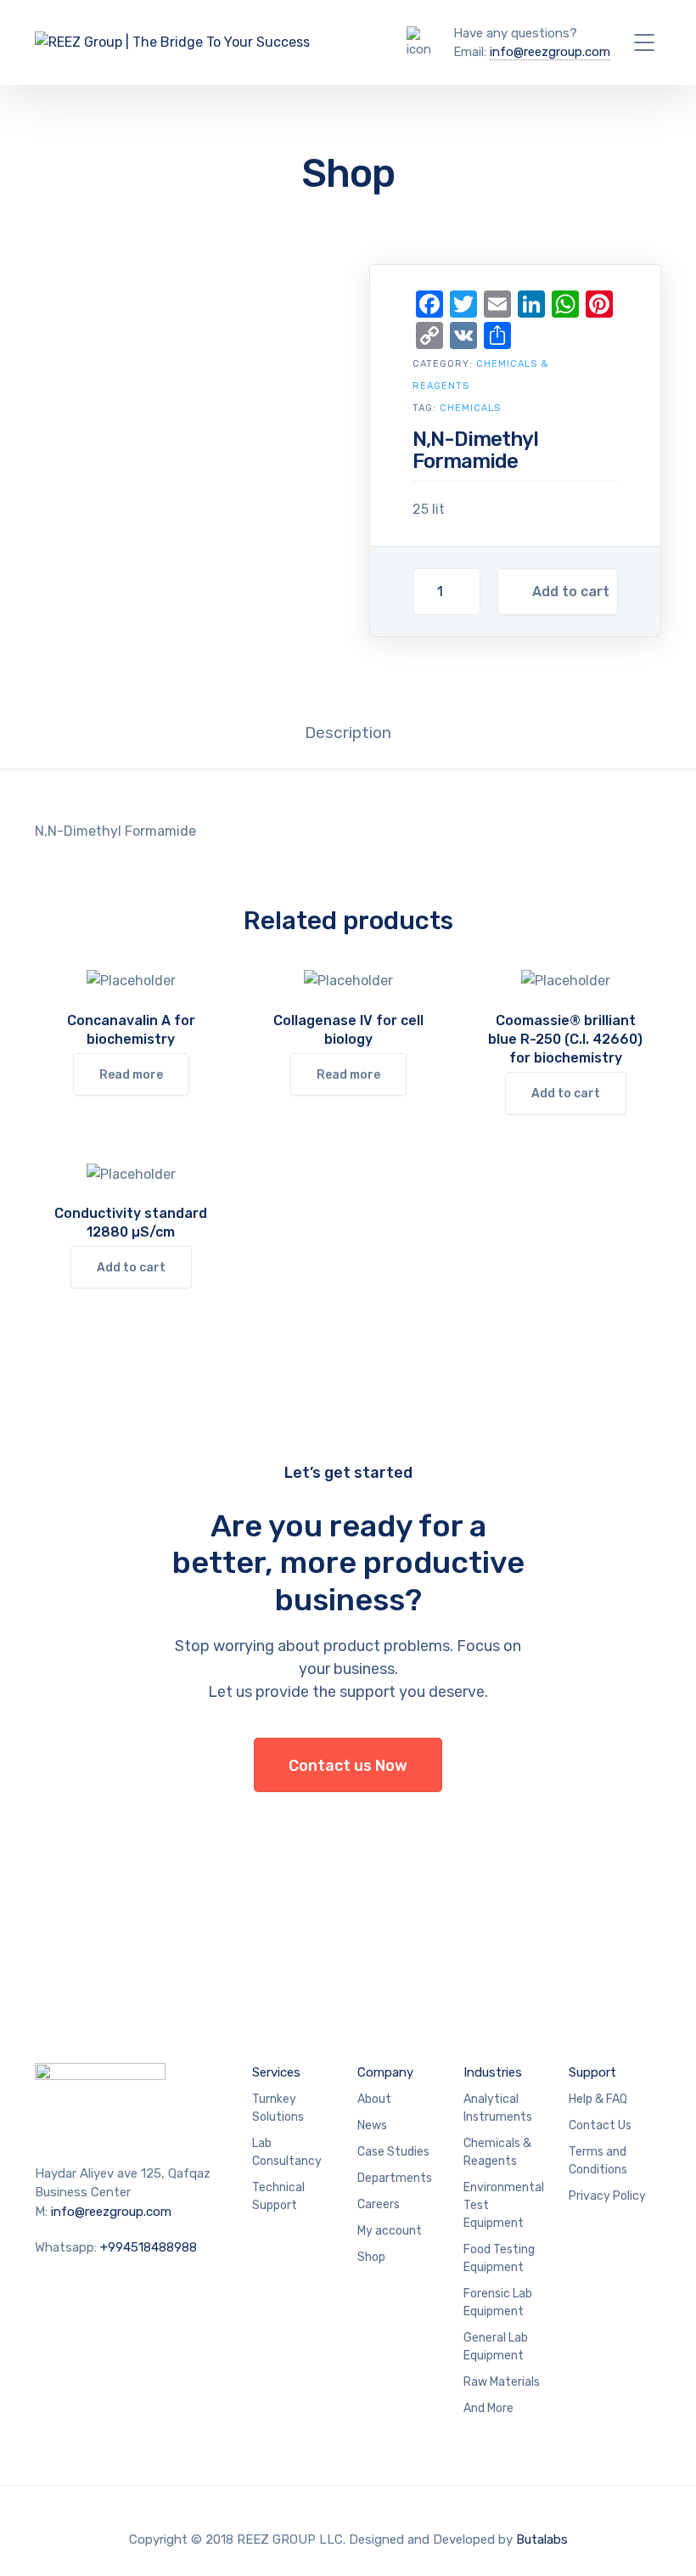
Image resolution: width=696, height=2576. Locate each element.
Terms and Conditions (598, 2161)
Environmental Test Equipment (504, 2205)
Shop (371, 2257)
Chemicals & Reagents (497, 2152)
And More (488, 2408)
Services (276, 2072)
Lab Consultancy (287, 2152)
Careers (379, 2204)
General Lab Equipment (496, 2347)
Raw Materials (502, 2382)
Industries (493, 2072)
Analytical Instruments (498, 2108)
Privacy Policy (607, 2196)
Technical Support (278, 2196)
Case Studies (393, 2152)
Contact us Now (348, 1766)
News (372, 2125)
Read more (131, 1075)
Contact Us (600, 2125)
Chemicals (470, 408)
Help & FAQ (598, 2099)
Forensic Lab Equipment (498, 2303)
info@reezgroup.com (550, 52)
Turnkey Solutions (278, 2108)
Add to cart (571, 592)
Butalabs (542, 2539)
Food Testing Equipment (499, 2258)
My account (390, 2231)
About (374, 2099)
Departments (395, 2178)
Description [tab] (348, 733)
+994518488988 (149, 2247)
